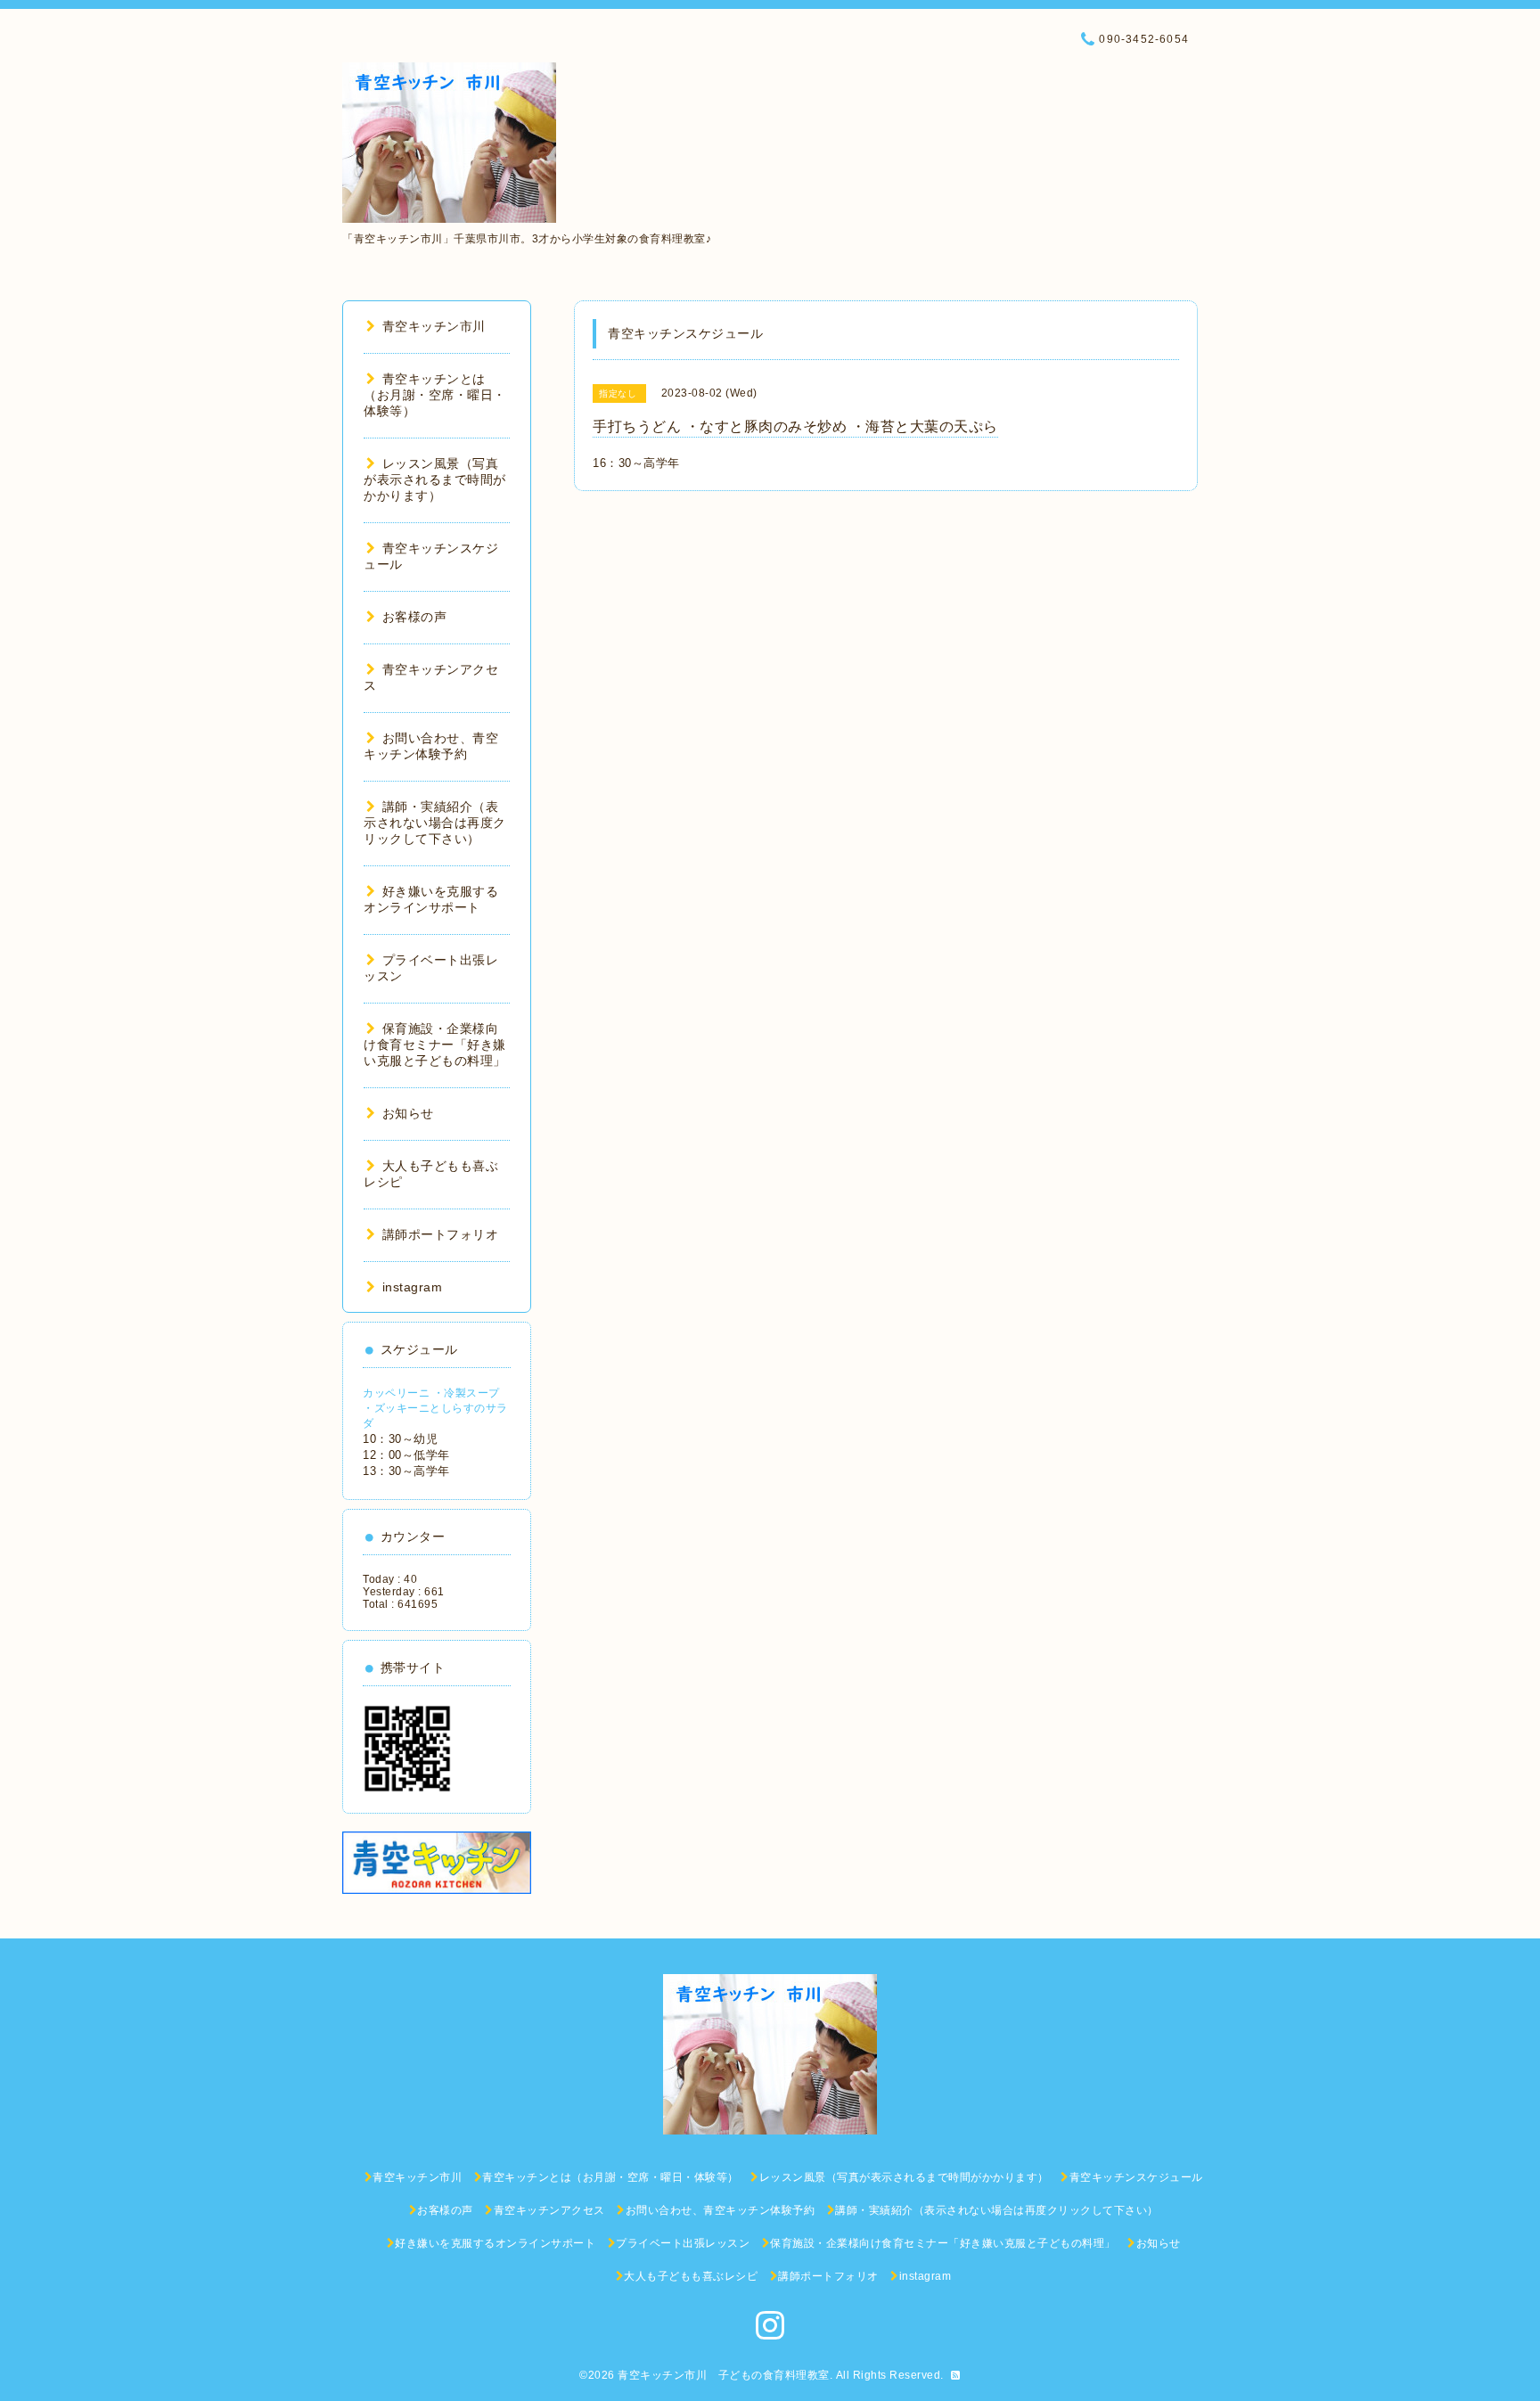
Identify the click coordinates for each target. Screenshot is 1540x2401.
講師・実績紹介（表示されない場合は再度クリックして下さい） (435, 823)
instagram (412, 1287)
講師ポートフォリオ (440, 1234)
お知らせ (408, 1113)
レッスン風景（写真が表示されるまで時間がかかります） (435, 479)
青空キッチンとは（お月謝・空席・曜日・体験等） (435, 395)
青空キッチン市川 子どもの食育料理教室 (724, 2375)
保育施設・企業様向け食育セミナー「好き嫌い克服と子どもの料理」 (435, 1045)
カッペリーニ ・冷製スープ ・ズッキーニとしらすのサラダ (435, 1408)
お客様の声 (414, 617)
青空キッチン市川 (434, 326)
